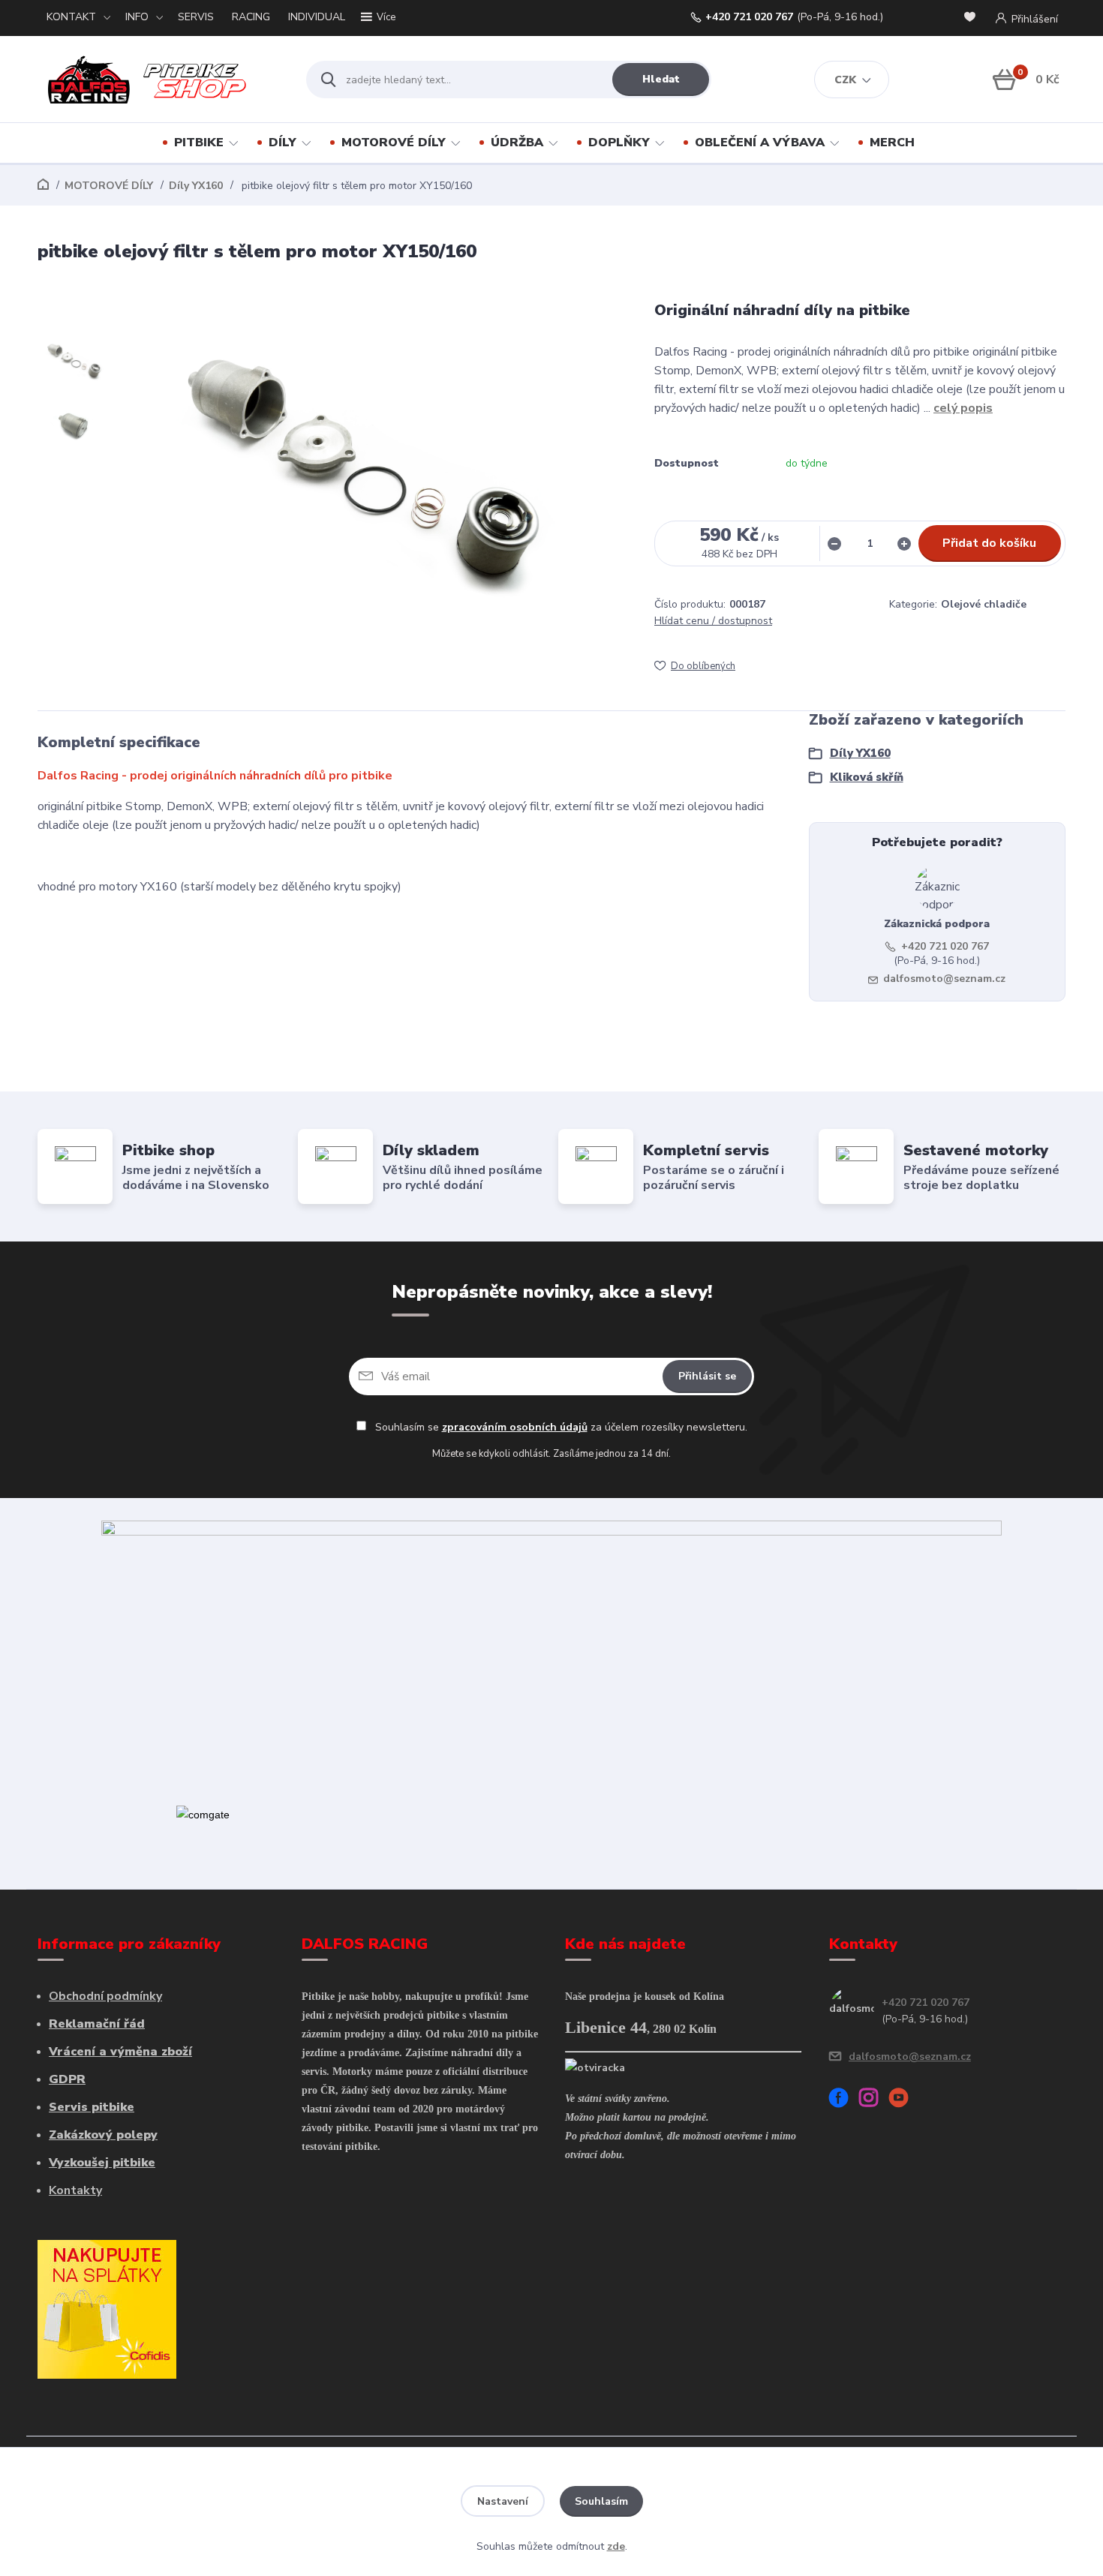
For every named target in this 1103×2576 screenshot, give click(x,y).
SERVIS (196, 17)
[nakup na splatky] (107, 2308)
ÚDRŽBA (517, 143)
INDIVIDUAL (317, 17)
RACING (251, 17)
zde (616, 2546)
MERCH (892, 143)
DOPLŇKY (619, 143)
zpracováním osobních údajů (515, 1427)
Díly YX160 (196, 186)
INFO (137, 17)
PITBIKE (199, 143)
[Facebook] (844, 2100)
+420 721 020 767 (749, 17)
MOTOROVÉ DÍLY (394, 143)
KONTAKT (71, 17)
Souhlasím (601, 2501)
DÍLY (283, 143)
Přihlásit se (707, 1376)
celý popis (963, 408)
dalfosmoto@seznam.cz (944, 979)
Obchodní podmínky (105, 1996)
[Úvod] (159, 80)
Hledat (661, 79)
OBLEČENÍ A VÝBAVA (760, 143)
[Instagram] (874, 2100)
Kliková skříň (867, 777)
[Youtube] (904, 2100)
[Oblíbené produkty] (972, 18)
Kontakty (75, 2190)
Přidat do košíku (989, 543)
